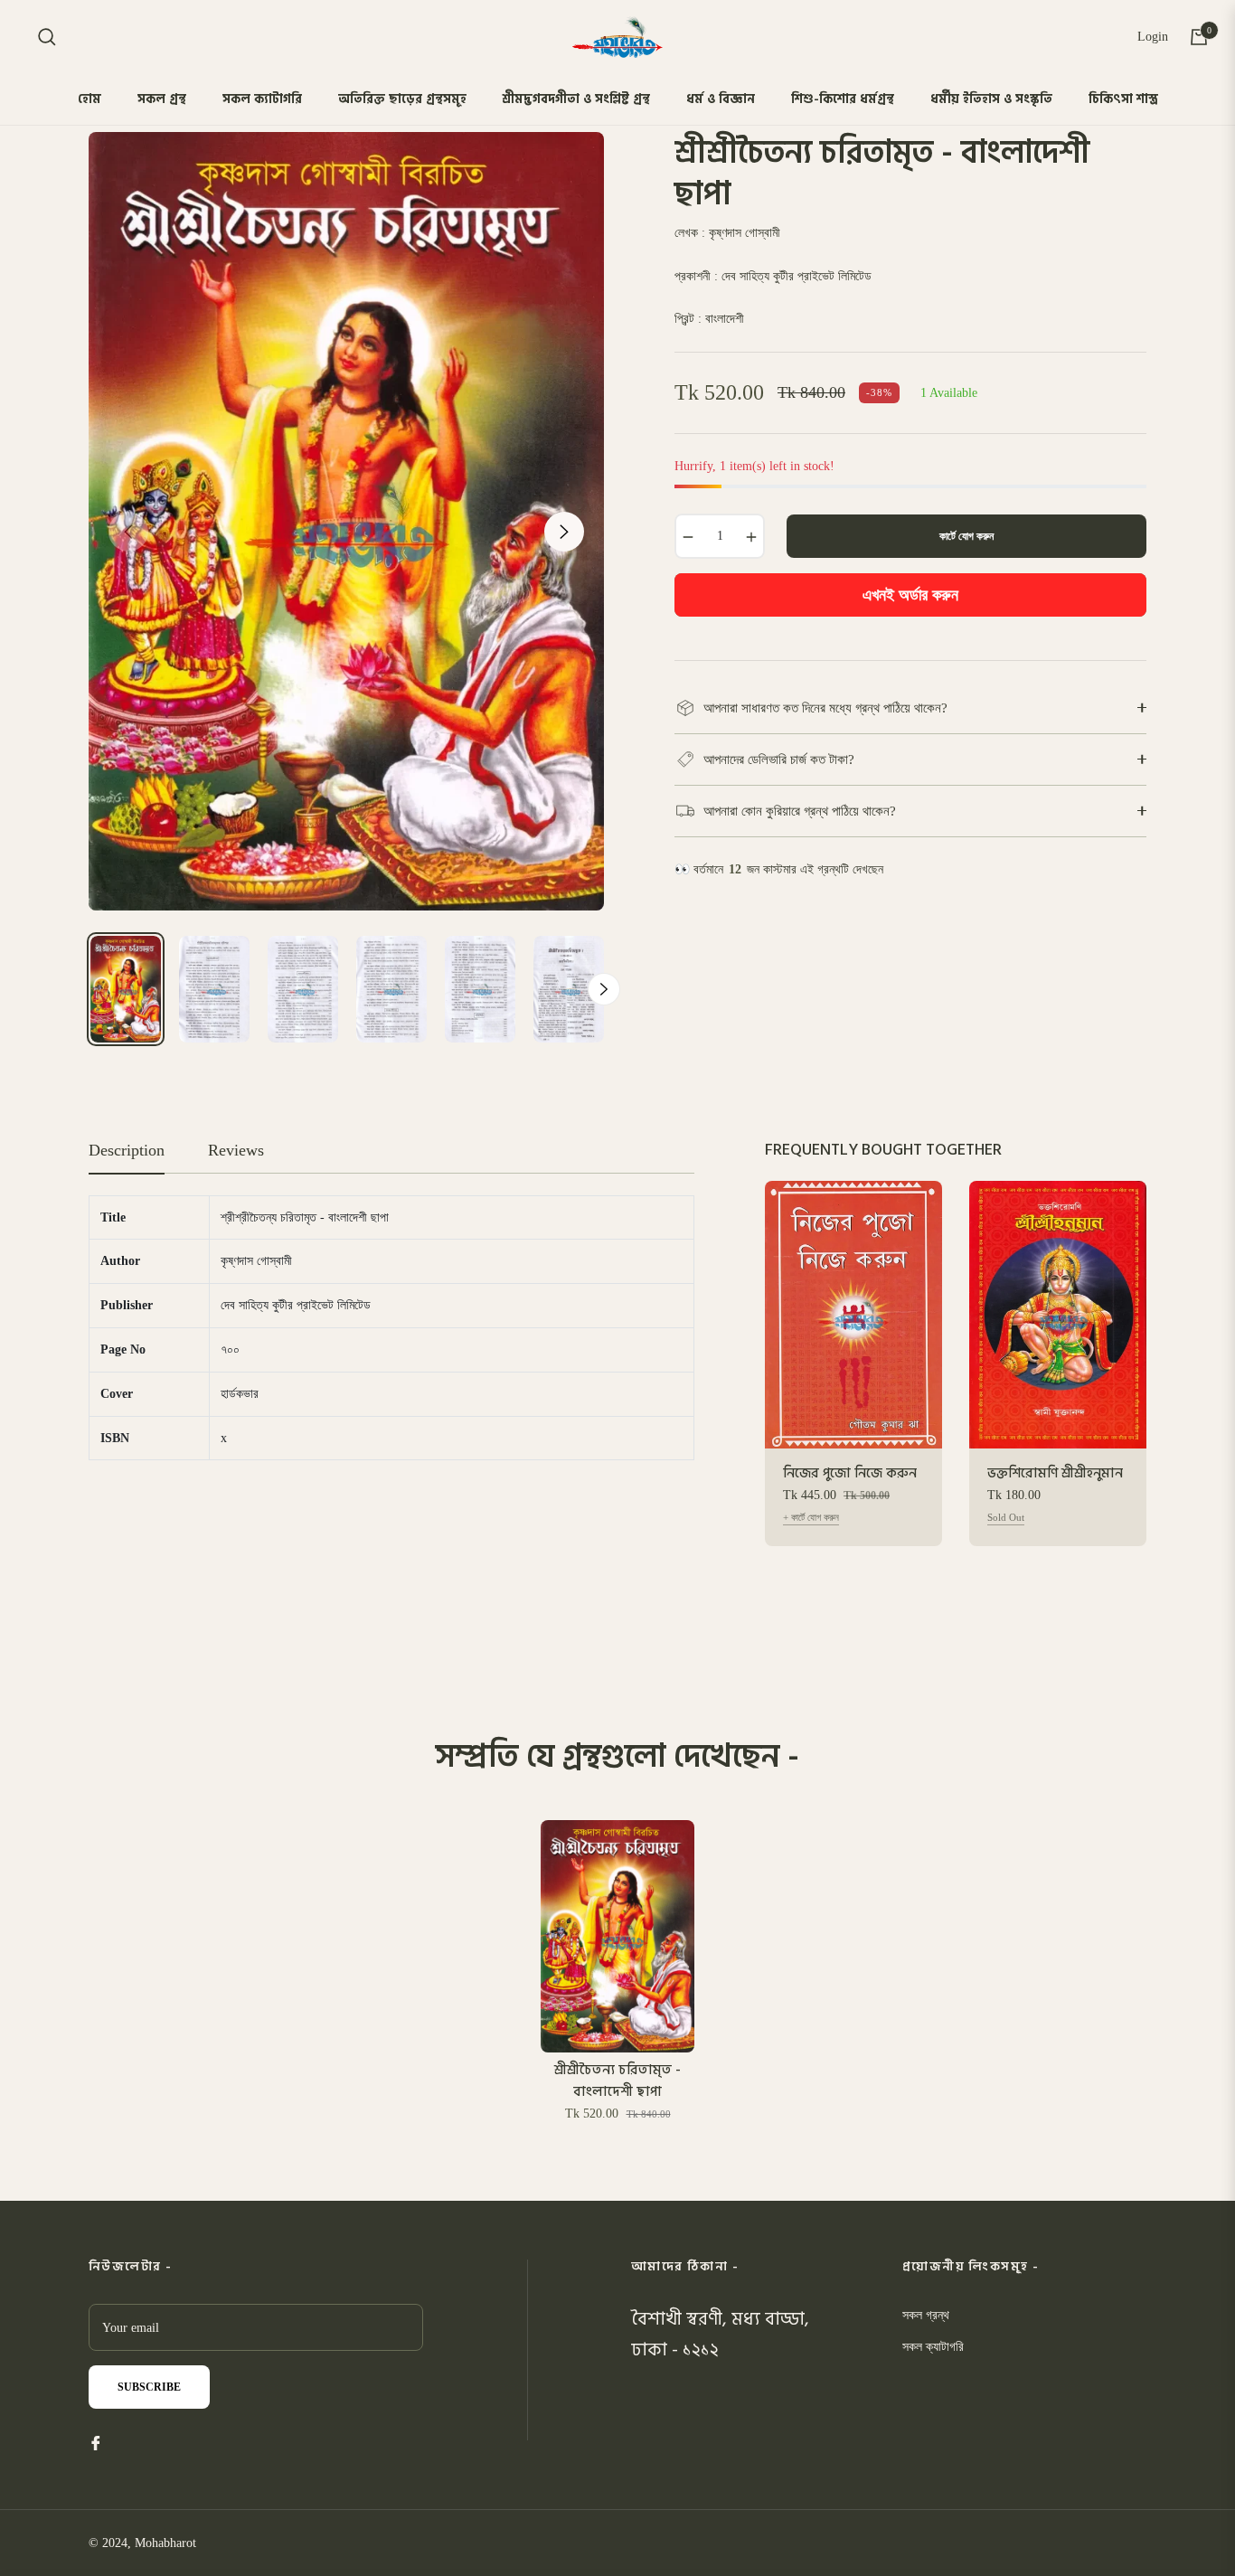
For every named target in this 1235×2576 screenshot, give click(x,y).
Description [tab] (127, 1150)
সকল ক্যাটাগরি (933, 2347)
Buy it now (911, 595)
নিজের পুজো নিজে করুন (850, 1474)
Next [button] (564, 532)
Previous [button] (128, 532)
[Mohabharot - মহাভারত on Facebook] (96, 2442)
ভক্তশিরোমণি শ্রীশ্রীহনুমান (1055, 1474)
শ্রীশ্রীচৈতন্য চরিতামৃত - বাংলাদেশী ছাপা (617, 2081)
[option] (346, 521)
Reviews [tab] (236, 1150)
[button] (47, 37)
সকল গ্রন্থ (926, 2315)
